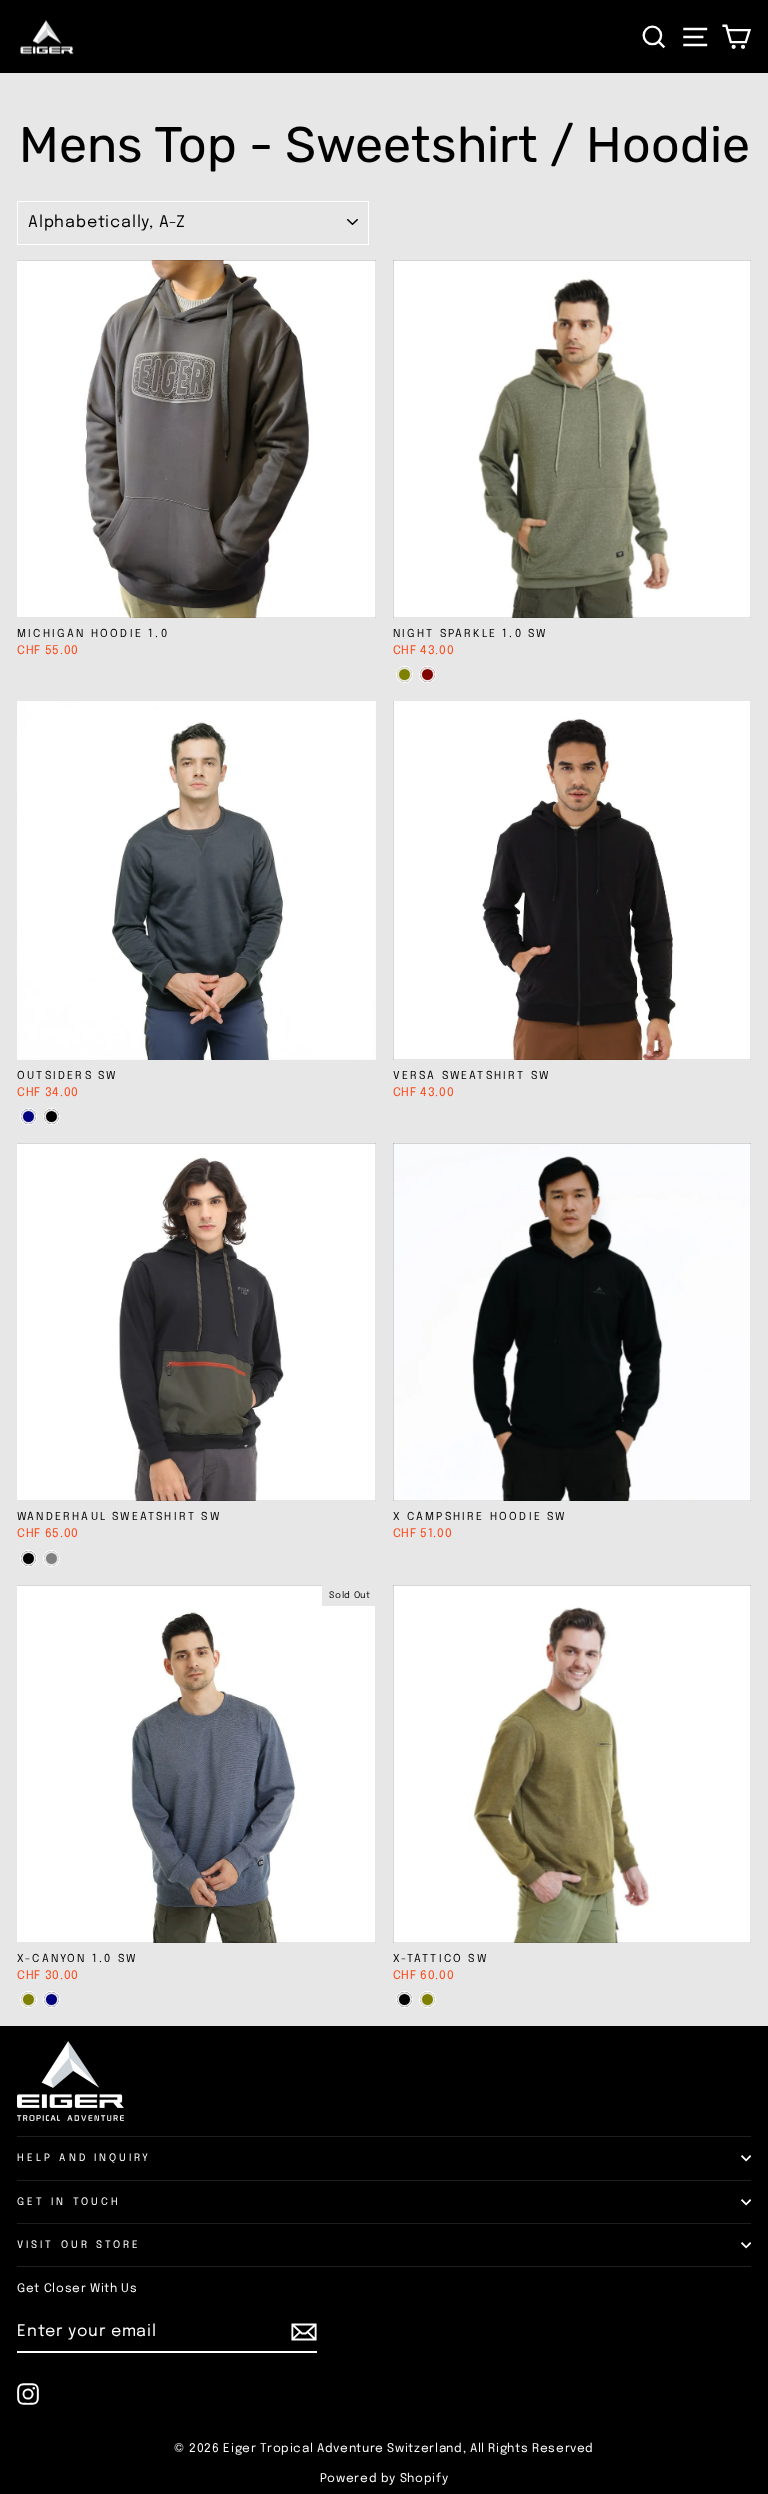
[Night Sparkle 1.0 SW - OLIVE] (404, 674)
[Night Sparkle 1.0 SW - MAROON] (427, 674)
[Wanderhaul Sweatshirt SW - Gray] (51, 1558)
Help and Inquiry (84, 2158)
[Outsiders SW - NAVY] (28, 1116)
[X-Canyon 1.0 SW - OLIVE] (28, 1999)
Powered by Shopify (384, 2479)
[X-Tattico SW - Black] (404, 1999)
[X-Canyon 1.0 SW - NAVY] (51, 1999)
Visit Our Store (79, 2245)
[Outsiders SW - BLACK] (51, 1116)
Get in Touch (69, 2202)
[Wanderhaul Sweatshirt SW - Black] (28, 1558)
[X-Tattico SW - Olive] (427, 1999)
